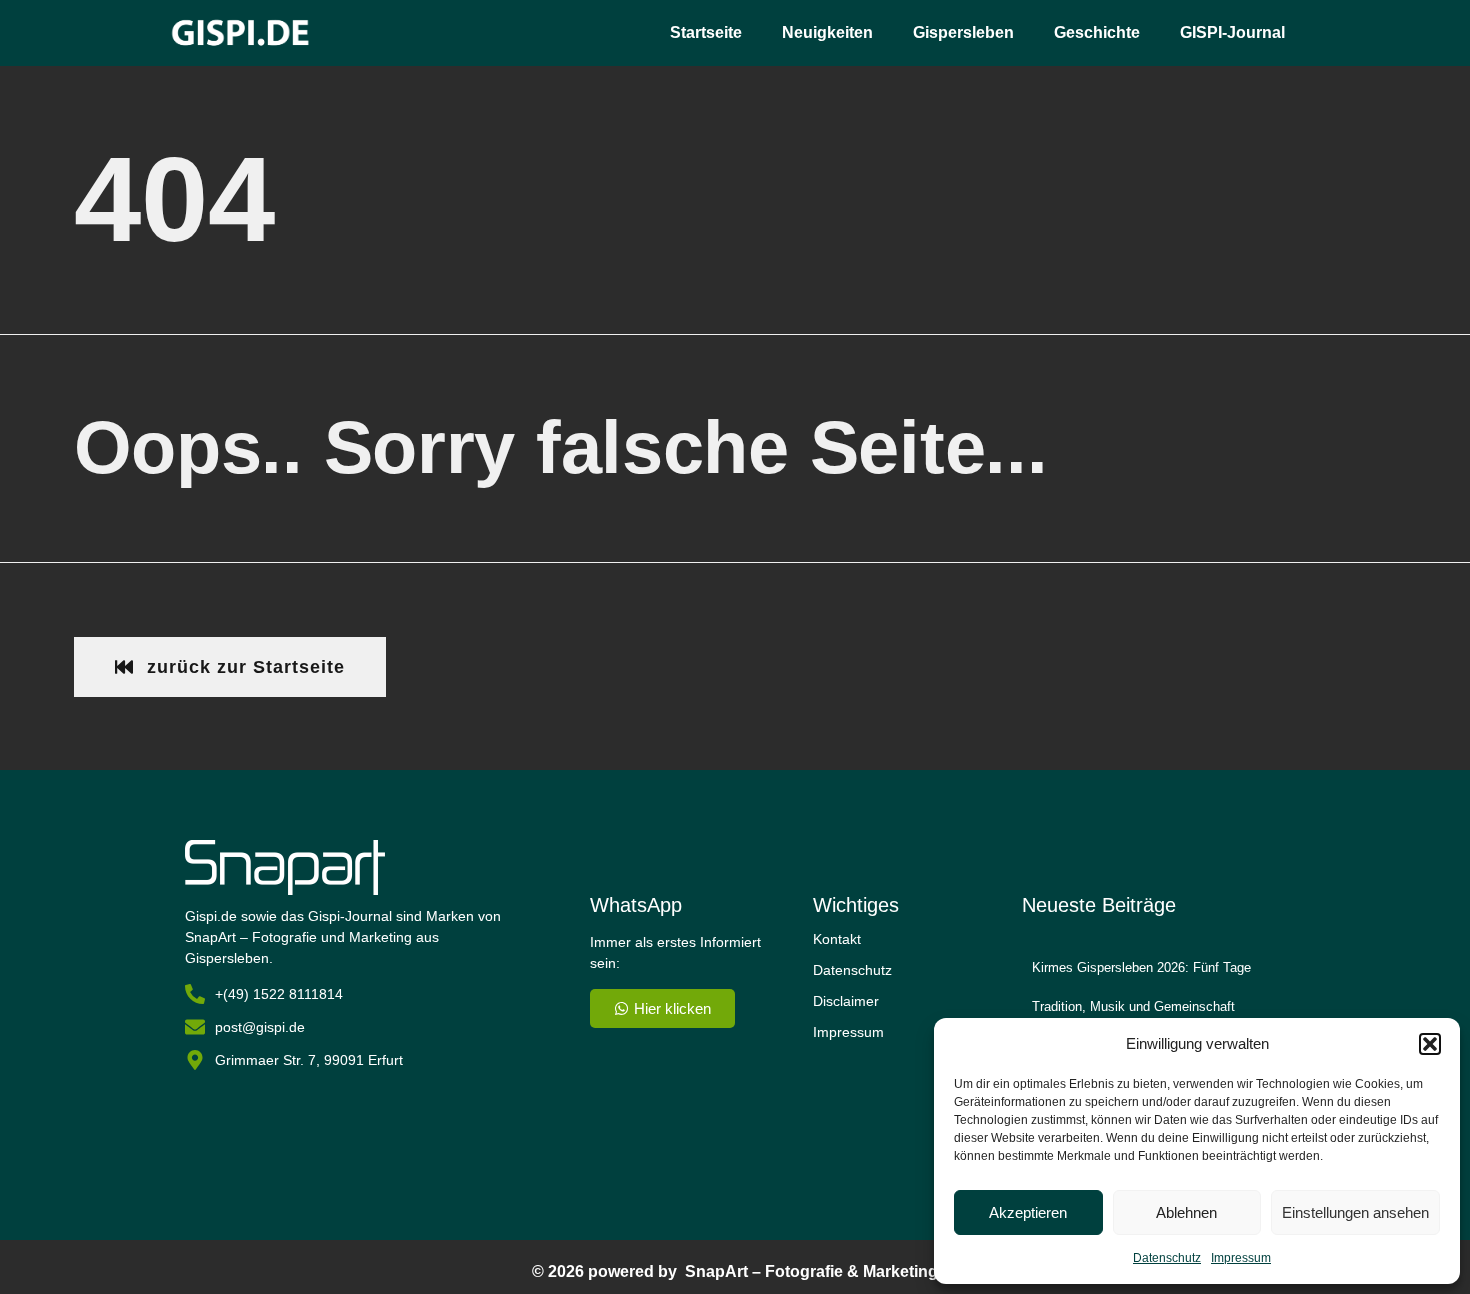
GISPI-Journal (1232, 32)
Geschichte (1097, 32)
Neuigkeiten (827, 32)
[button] (1430, 1044)
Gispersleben (963, 32)
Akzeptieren (1028, 1212)
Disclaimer (846, 1001)
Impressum (1241, 1258)
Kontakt (837, 939)
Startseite (706, 32)
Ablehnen (1186, 1212)
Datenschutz (1167, 1258)
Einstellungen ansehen (1355, 1212)
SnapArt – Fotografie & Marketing (811, 1271)
